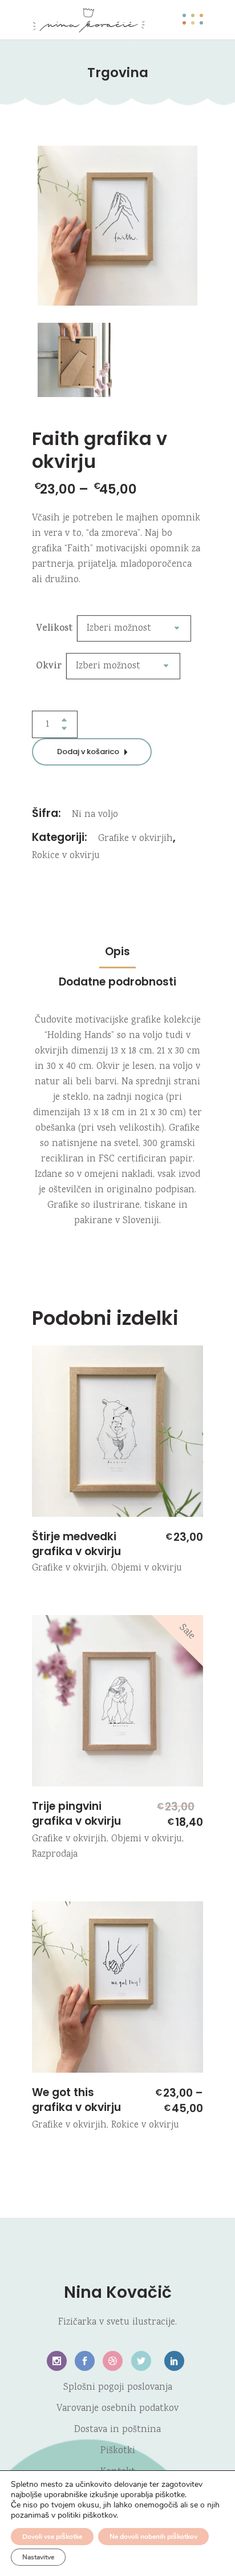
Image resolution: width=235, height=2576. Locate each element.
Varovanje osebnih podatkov (117, 2409)
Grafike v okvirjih (135, 839)
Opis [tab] (117, 952)
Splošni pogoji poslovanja (118, 2388)
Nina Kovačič (118, 2292)
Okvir (49, 667)
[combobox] (134, 628)
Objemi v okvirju (147, 1569)
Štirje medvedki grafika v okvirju (76, 1544)
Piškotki (118, 2451)
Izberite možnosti (47, 1507)
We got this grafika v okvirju (76, 2100)
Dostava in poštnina (117, 2430)
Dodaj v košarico (88, 752)
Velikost (54, 629)
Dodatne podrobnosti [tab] (117, 982)
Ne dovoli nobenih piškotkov (153, 2537)
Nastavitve (38, 2557)
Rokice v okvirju (66, 856)
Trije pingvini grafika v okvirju (76, 1814)
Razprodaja (55, 1855)
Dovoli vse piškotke (52, 2537)
